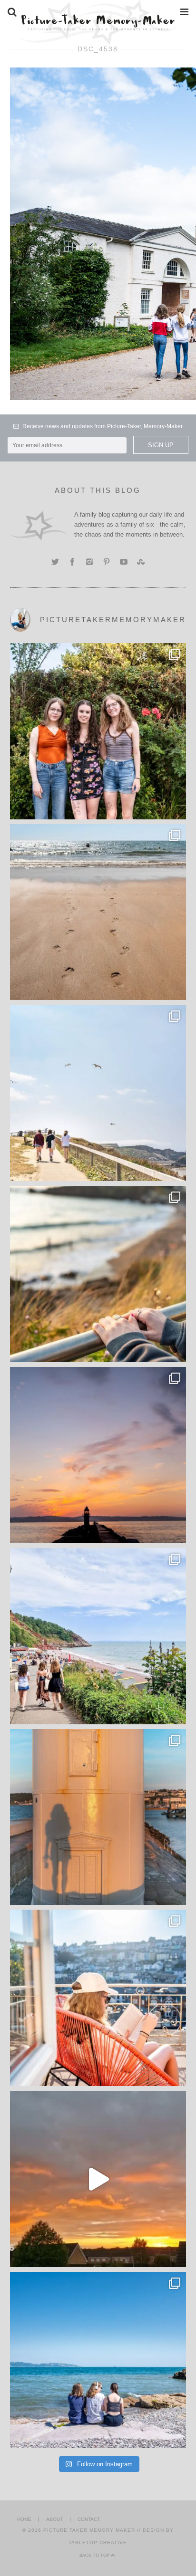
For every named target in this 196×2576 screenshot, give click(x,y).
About (54, 2519)
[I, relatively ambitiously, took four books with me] (98, 1998)
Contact (89, 2519)
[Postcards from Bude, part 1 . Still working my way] (98, 1093)
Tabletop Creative (98, 2542)
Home (24, 2519)
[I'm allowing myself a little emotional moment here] (98, 731)
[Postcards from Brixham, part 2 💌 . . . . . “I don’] (98, 1636)
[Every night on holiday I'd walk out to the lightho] (98, 1817)
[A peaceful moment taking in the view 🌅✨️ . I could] (98, 1274)
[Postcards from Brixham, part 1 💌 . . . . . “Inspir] (98, 2360)
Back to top (95, 2556)
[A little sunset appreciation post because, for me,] (98, 1455)
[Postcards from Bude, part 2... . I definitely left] (98, 912)
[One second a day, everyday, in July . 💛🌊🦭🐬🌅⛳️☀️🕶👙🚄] (98, 2179)
